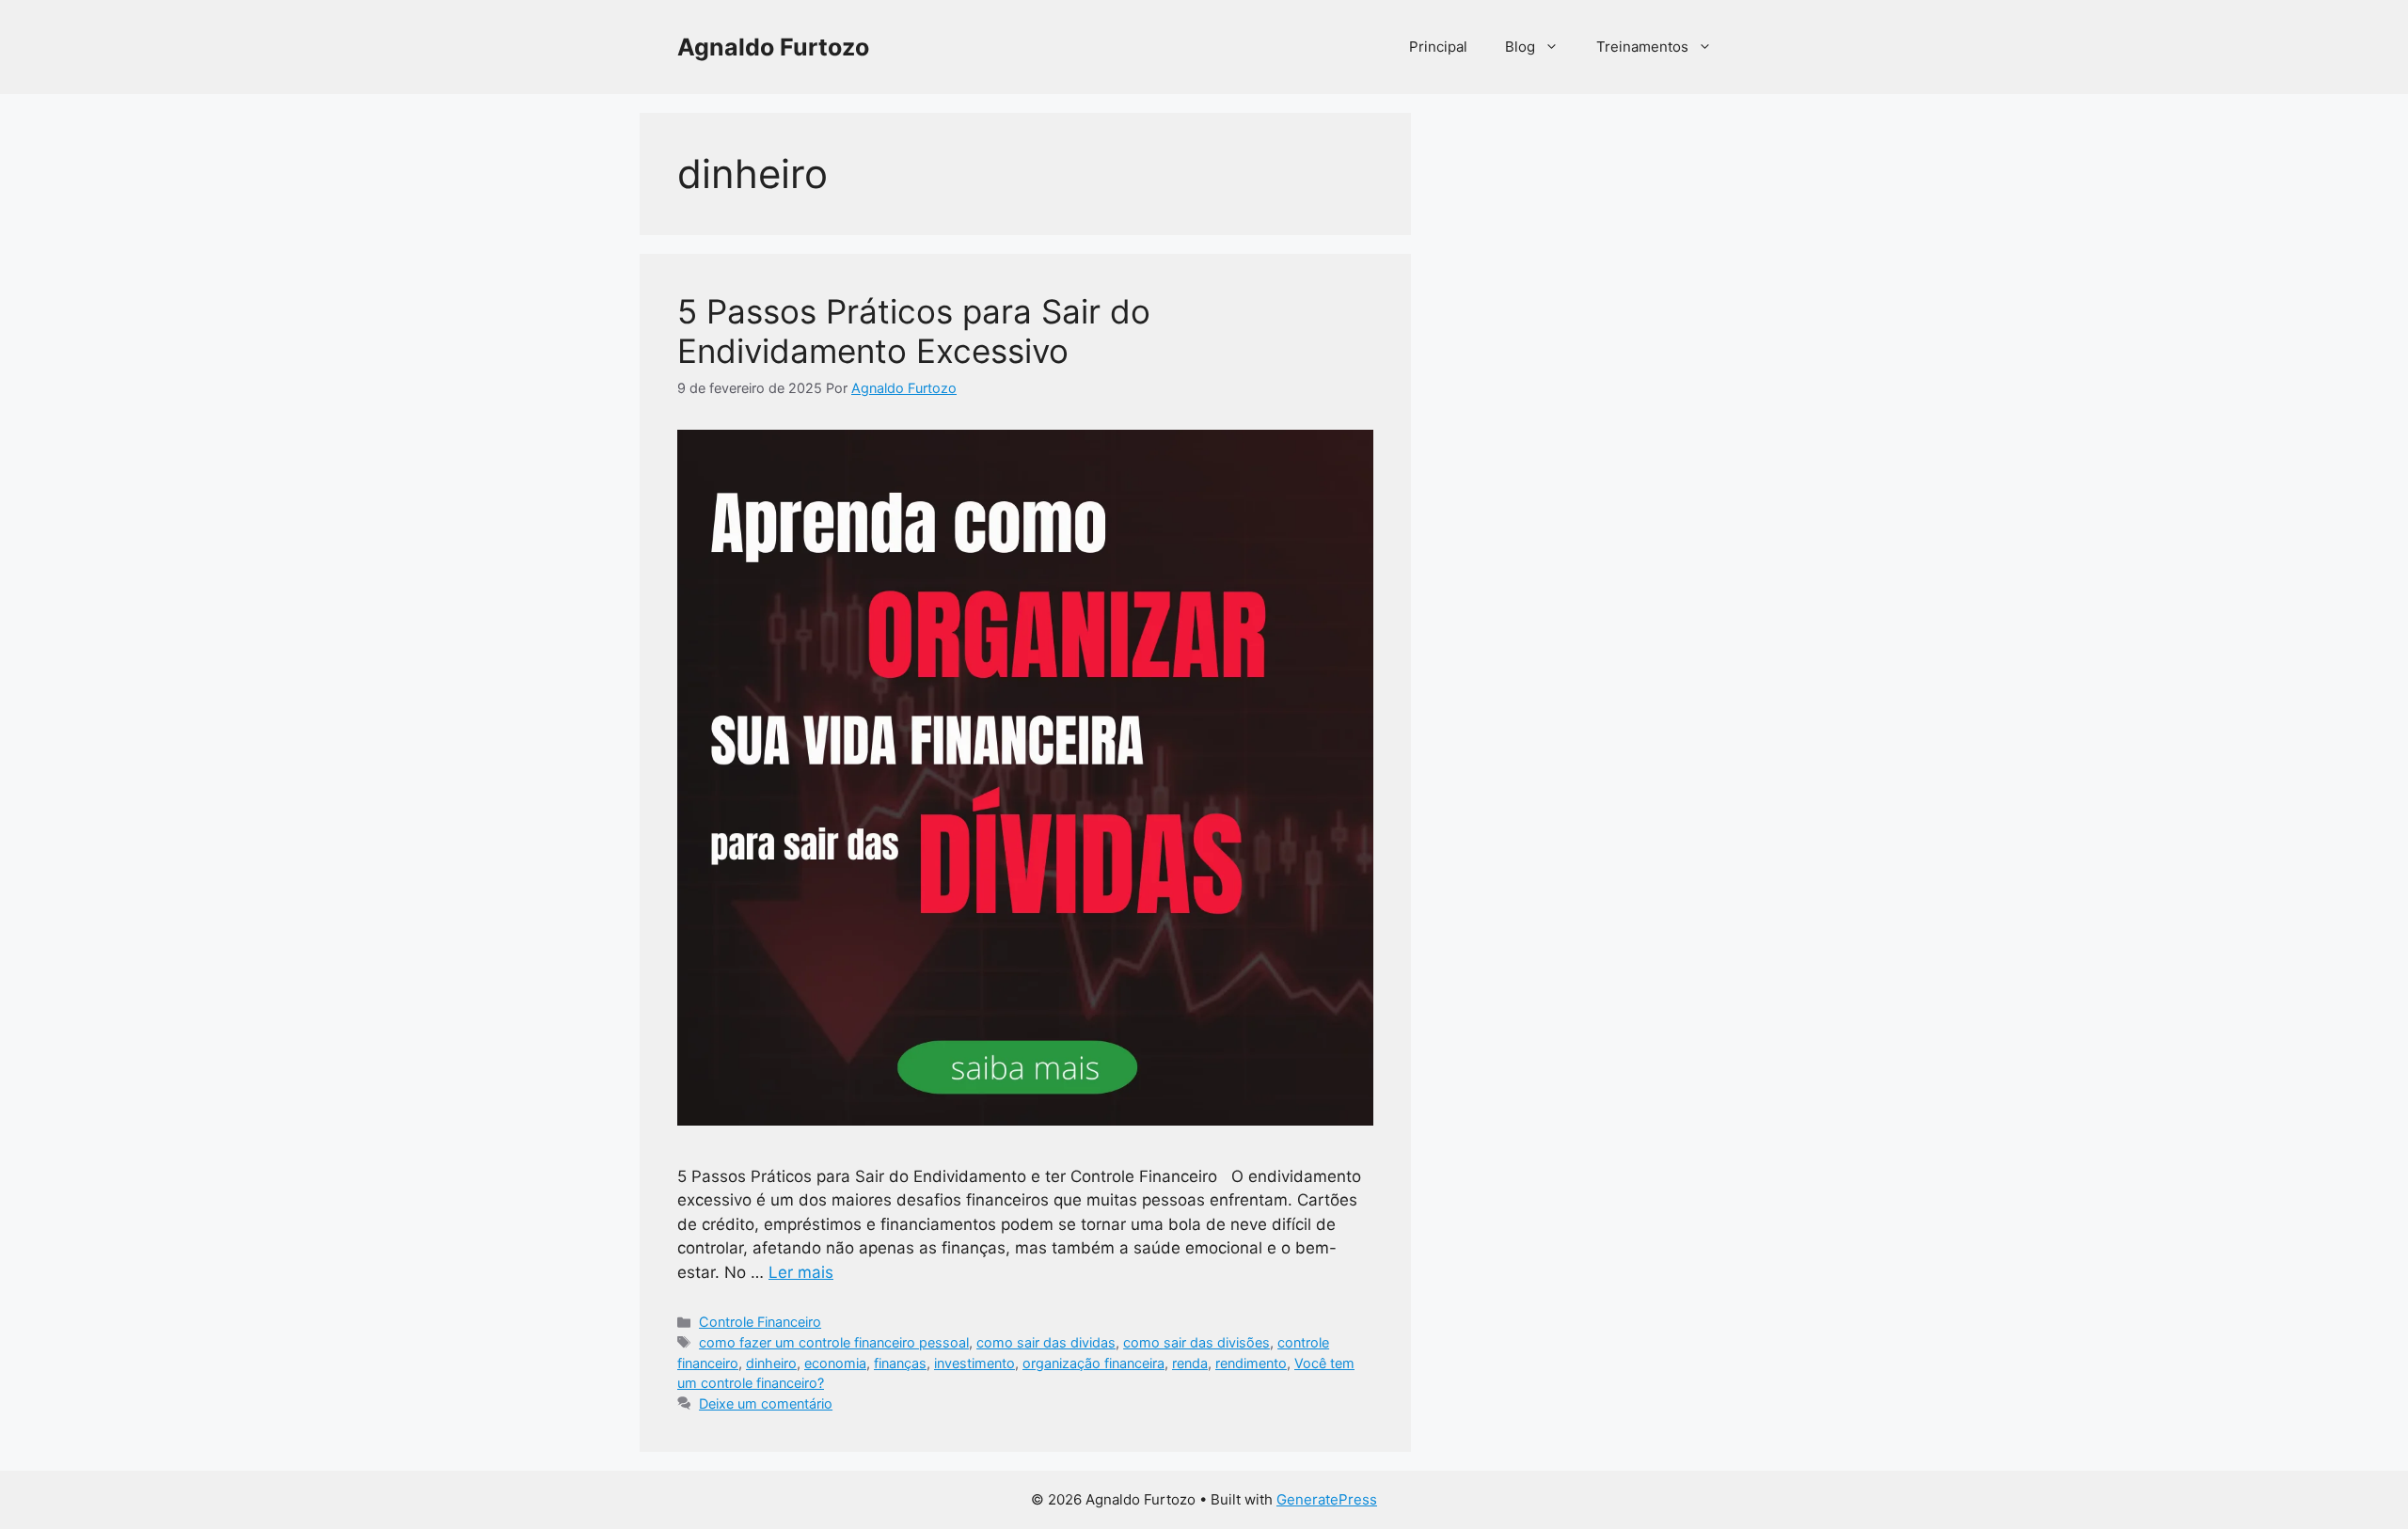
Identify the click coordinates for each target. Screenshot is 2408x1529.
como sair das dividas (1046, 1342)
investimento (974, 1363)
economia (835, 1363)
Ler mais (801, 1272)
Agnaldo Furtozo (773, 47)
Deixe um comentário (766, 1403)
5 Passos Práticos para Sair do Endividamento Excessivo (914, 331)
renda (1190, 1363)
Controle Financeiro (760, 1322)
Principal (1438, 47)
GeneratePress (1327, 1499)
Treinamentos (1642, 47)
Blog (1520, 47)
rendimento (1251, 1363)
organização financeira (1093, 1363)
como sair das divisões (1196, 1342)
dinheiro (771, 1363)
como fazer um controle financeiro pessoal (834, 1342)
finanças (900, 1363)
